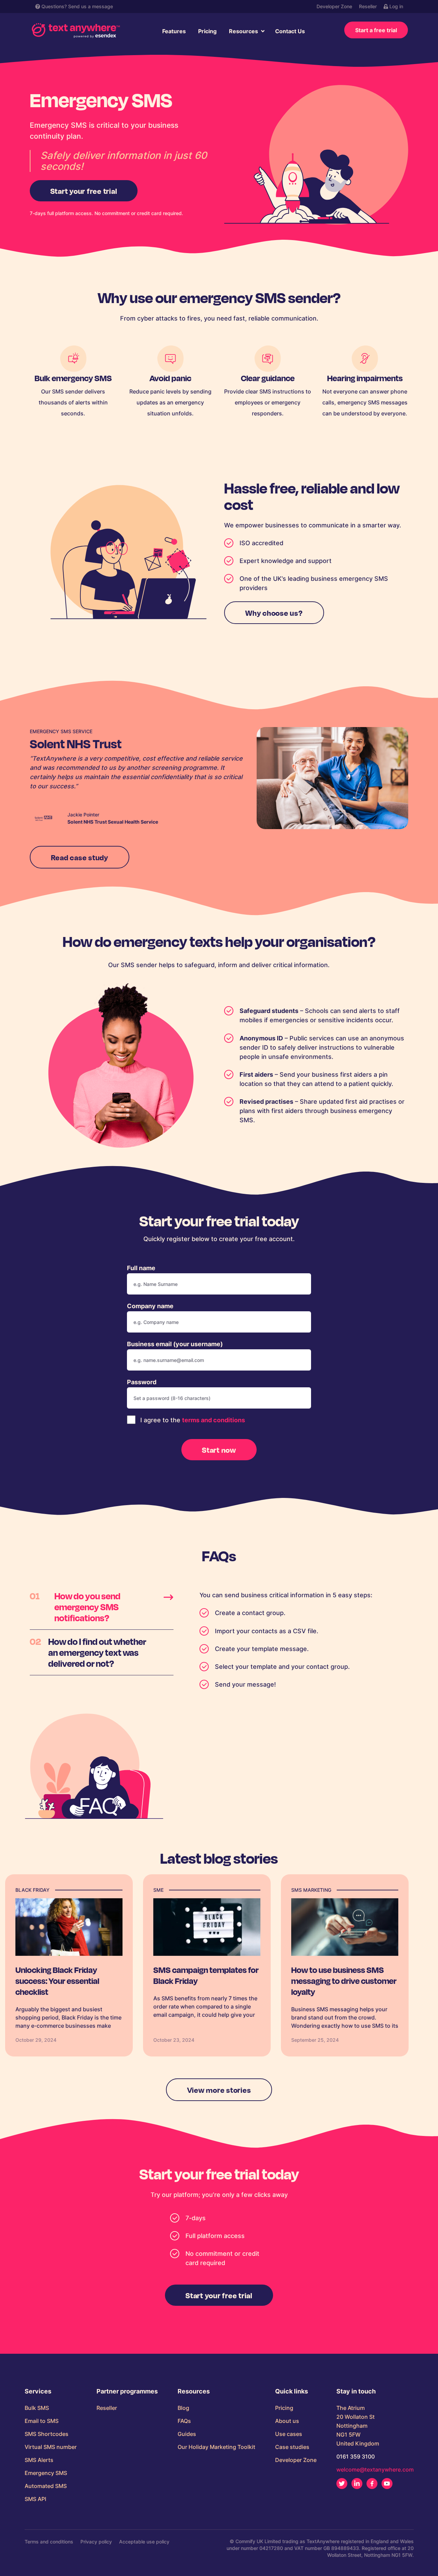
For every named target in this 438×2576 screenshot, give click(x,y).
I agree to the (192, 1420)
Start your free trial (84, 191)
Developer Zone (334, 6)
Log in (396, 6)
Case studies (292, 2447)
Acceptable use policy (144, 2542)
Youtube (387, 2484)
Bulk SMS (37, 2408)
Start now (219, 1450)
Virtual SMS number (51, 2447)
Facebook (372, 2484)
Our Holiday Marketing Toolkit (216, 2447)
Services (38, 2391)
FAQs (184, 2421)
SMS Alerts (39, 2460)
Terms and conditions (49, 2542)
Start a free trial (376, 30)
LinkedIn (357, 2484)
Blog (183, 2408)
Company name (150, 1306)
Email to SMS (42, 2421)
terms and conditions (214, 1420)
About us (287, 2421)
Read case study (80, 857)
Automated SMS (46, 2486)
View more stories (219, 2090)
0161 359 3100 (356, 2456)
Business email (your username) (175, 1344)
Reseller (368, 6)
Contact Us (290, 31)
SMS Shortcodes (47, 2434)
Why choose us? (274, 613)
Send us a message (91, 6)
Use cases (289, 2434)
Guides (187, 2434)
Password (142, 1382)
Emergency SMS (46, 2473)
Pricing (207, 31)
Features (174, 31)
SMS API (35, 2499)
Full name (141, 1268)
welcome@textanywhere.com (375, 2469)
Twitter (342, 2484)
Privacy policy (96, 2542)
